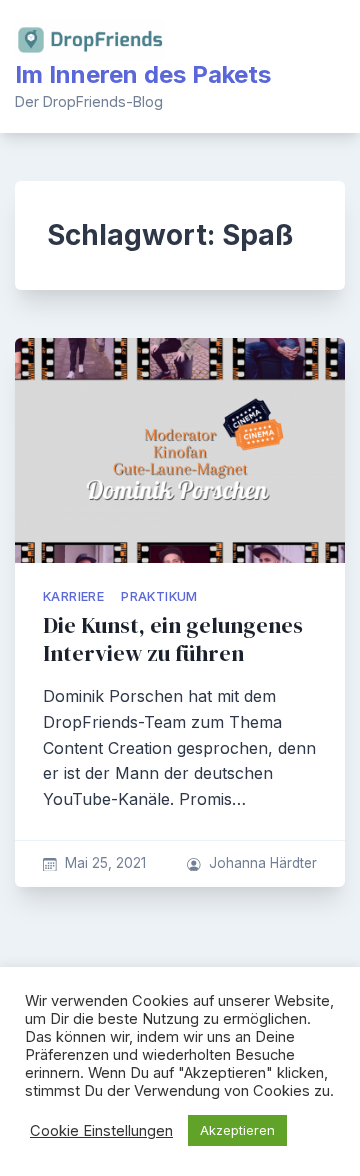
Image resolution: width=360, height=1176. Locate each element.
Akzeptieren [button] (237, 1130)
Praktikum (159, 596)
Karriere (73, 596)
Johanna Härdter (263, 863)
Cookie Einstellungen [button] (101, 1131)
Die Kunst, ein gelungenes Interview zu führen (173, 639)
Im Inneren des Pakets (143, 74)
